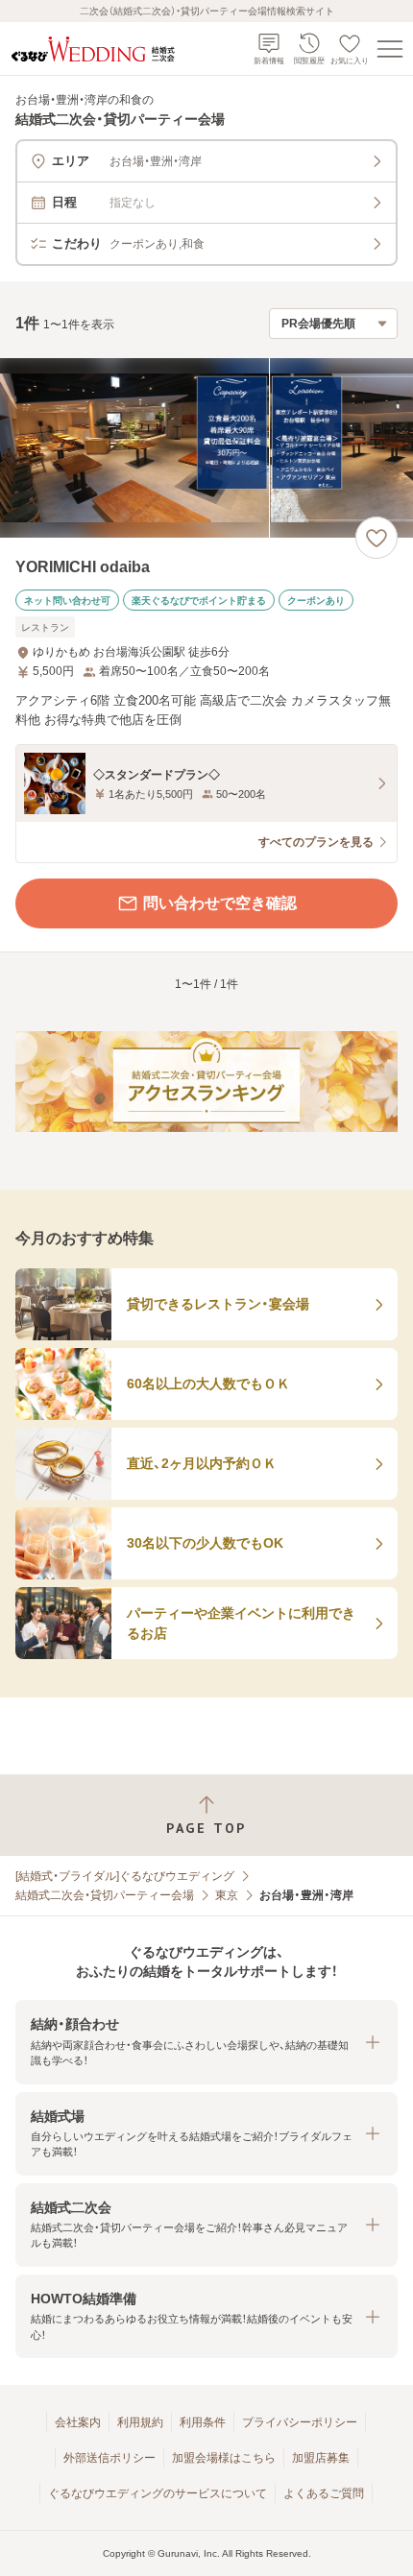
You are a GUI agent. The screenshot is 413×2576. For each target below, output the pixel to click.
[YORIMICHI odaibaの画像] (206, 448)
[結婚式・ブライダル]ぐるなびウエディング (125, 1876)
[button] (206, 2042)
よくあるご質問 (324, 2493)
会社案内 (78, 2422)
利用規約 (140, 2422)
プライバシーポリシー (300, 2422)
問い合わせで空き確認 (220, 903)
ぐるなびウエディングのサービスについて (158, 2493)
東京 (227, 1895)
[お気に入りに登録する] (377, 538)
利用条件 (203, 2422)
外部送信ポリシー (109, 2458)
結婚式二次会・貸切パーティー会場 (105, 1895)
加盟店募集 (321, 2458)
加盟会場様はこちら (224, 2458)
